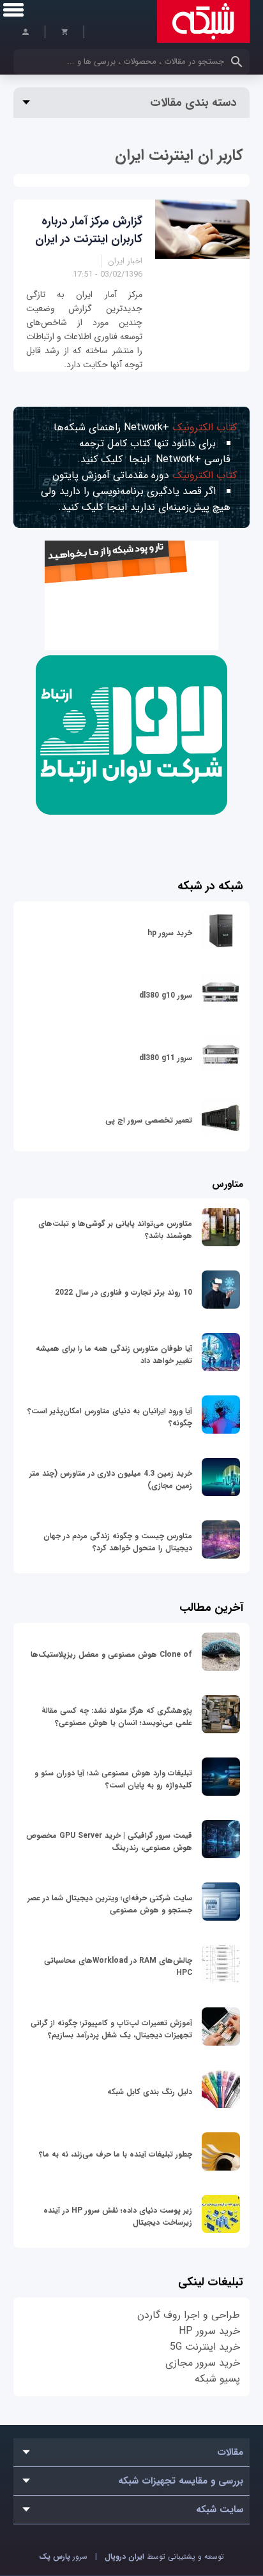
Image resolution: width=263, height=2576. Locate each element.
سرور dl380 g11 (166, 1058)
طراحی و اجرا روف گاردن (189, 2315)
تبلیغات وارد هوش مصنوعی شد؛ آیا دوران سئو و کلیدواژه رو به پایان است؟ (113, 1779)
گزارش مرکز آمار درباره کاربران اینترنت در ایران (89, 230)
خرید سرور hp (170, 933)
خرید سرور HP (209, 2331)
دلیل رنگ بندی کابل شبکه (150, 2092)
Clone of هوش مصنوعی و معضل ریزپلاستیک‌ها (111, 1655)
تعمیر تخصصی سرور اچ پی (149, 1120)
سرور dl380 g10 (166, 995)
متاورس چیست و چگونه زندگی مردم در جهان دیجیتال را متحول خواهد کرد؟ (118, 1542)
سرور (63, 2557)
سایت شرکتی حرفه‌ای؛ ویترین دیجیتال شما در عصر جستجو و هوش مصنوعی (110, 1904)
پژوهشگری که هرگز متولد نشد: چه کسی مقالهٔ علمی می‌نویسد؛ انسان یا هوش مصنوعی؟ (117, 1717)
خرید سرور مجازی (203, 2363)
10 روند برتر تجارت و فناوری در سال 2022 (124, 1292)
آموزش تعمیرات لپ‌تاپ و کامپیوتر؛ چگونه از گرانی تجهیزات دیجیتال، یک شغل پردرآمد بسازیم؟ (111, 2029)
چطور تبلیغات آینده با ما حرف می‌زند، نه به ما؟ (116, 2154)
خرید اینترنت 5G (205, 2347)
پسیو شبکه (217, 2379)
